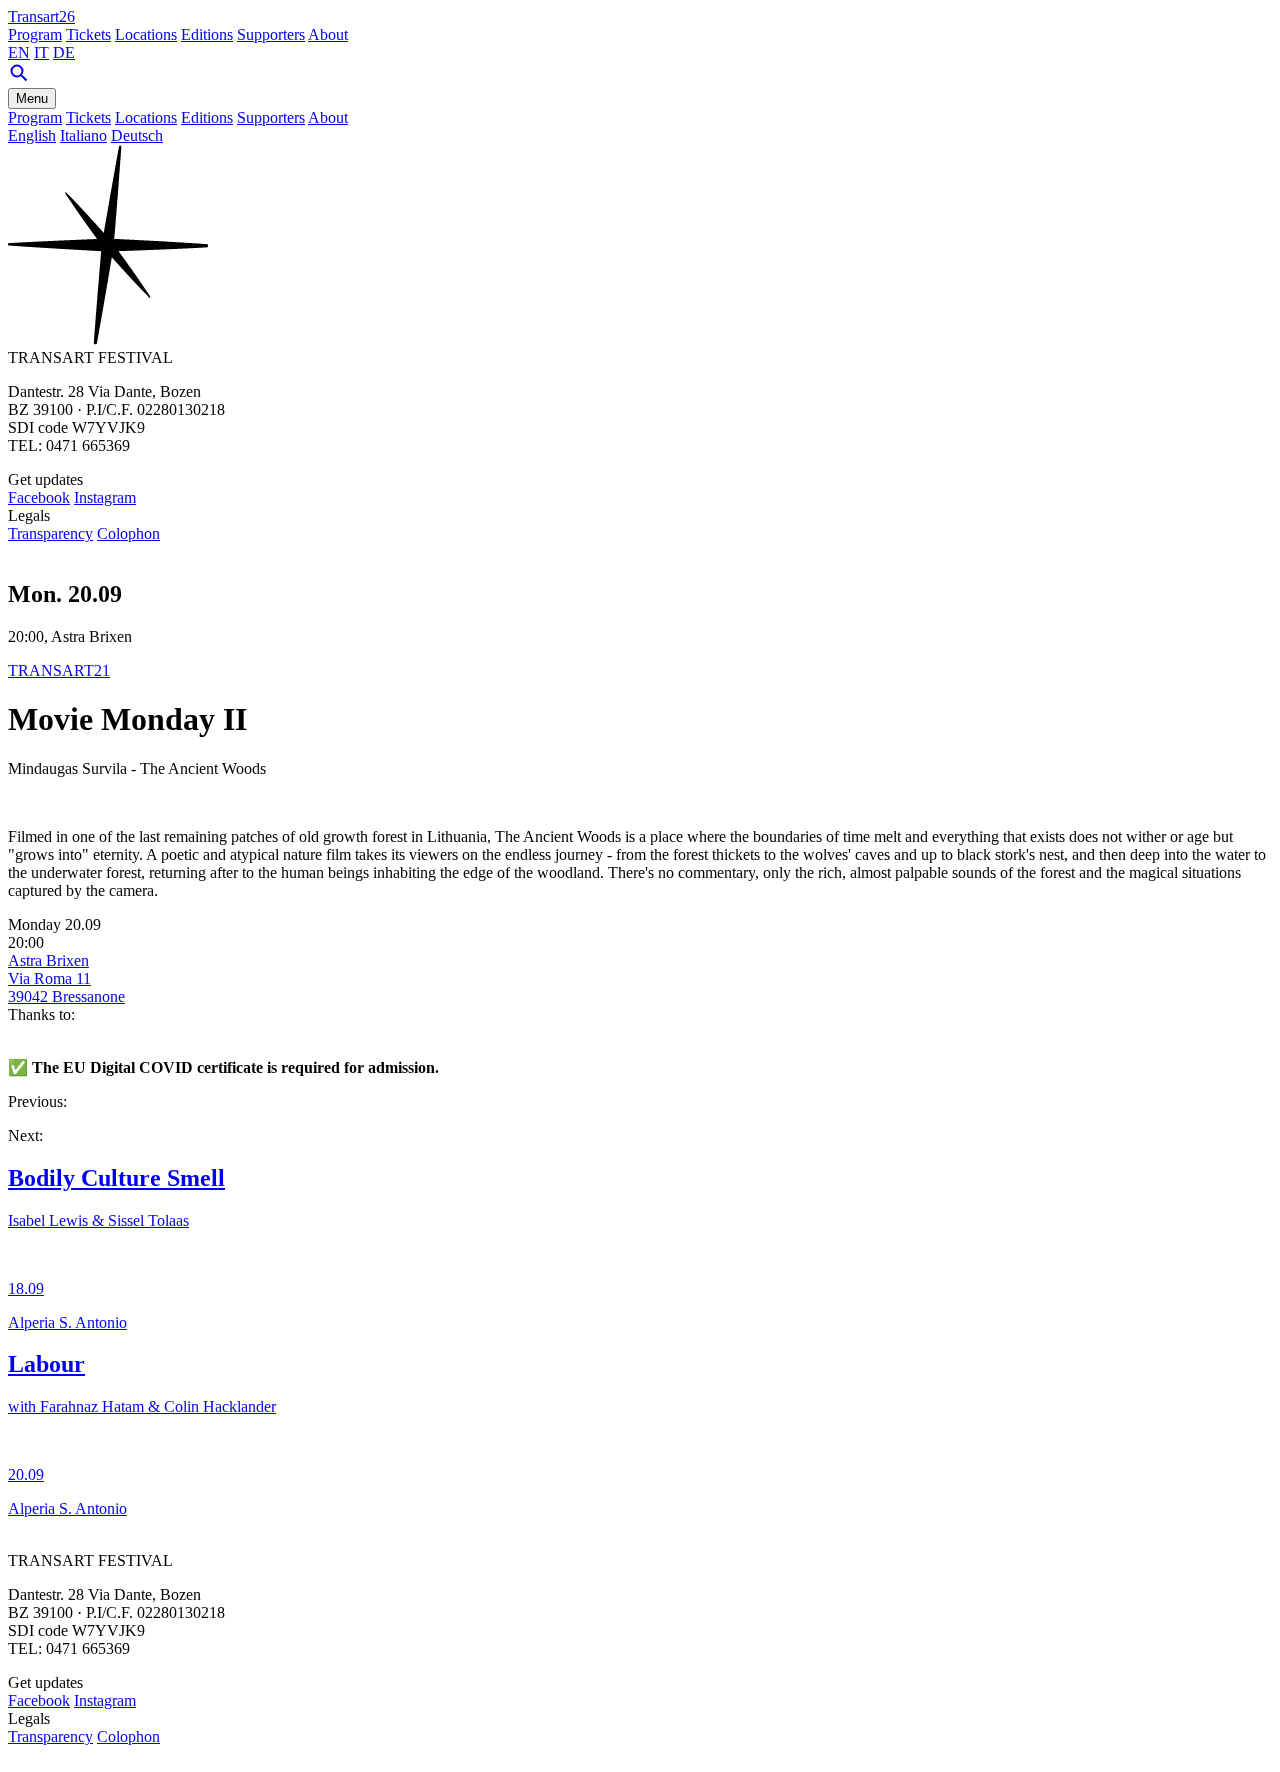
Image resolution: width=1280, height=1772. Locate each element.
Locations (146, 34)
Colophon (128, 533)
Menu (32, 98)
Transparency (50, 533)
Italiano (83, 135)
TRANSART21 (59, 670)
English (32, 135)
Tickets (88, 34)
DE (64, 52)
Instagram (105, 497)
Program (35, 34)
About (328, 34)
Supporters (271, 34)
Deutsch (137, 135)
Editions (207, 34)
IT (41, 52)
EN (19, 52)
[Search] (19, 78)
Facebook (39, 497)
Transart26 (41, 16)
